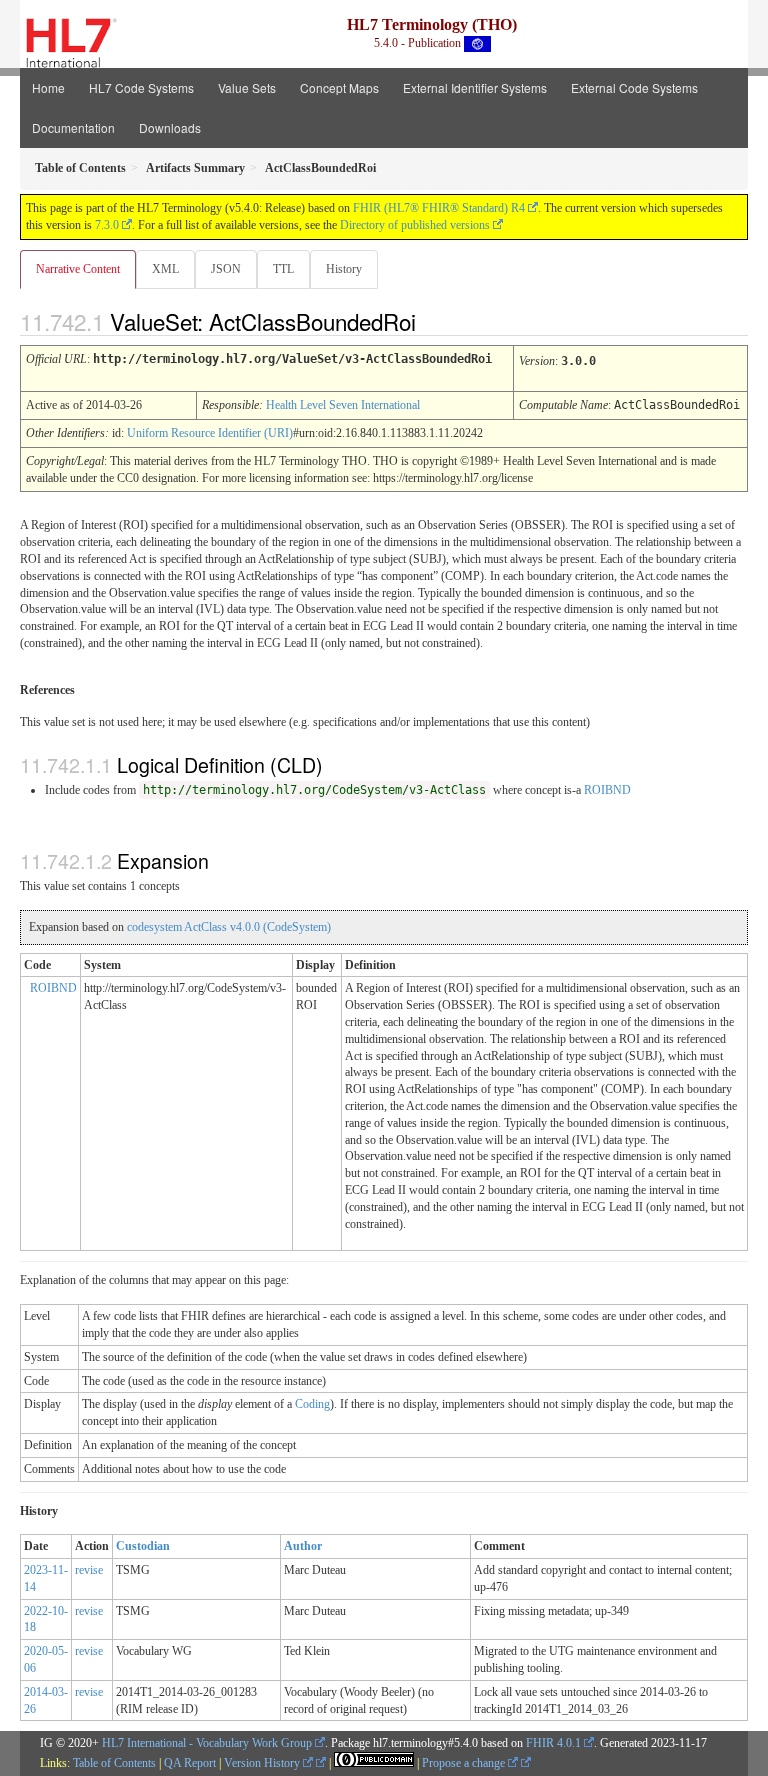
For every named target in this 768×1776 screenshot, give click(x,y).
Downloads (170, 127)
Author (303, 1546)
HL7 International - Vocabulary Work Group (207, 1743)
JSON (226, 269)
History (344, 269)
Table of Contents (114, 1763)
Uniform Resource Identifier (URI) (210, 433)
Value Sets (247, 87)
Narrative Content (78, 269)
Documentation (73, 127)
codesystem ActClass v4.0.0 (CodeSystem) (229, 927)
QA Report (190, 1763)
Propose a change (465, 1763)
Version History (263, 1763)
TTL (283, 269)
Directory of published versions (415, 225)
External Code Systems (634, 87)
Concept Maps (339, 87)
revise (89, 1570)
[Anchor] (433, 321)
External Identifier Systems (475, 87)
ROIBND (607, 790)
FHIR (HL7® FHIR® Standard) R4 (439, 208)
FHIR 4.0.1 (553, 1743)
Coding (312, 1404)
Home (48, 87)
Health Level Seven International (343, 405)
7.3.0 (107, 225)
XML (165, 269)
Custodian (143, 1546)
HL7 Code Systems (141, 87)
